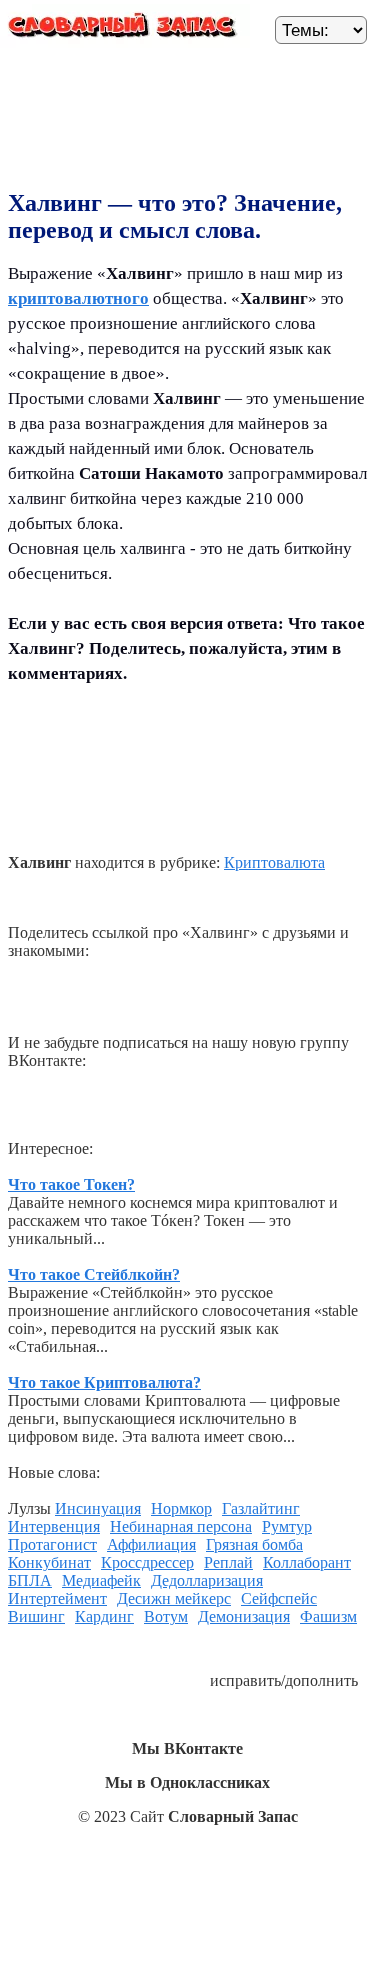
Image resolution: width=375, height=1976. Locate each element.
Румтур (287, 1526)
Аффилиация (151, 1544)
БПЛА (30, 1580)
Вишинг (36, 1616)
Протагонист (52, 1544)
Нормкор (181, 1508)
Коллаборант (307, 1562)
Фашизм (328, 1616)
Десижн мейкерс (174, 1598)
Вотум (166, 1616)
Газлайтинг (261, 1508)
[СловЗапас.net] (125, 29)
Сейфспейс (279, 1598)
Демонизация (244, 1616)
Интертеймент (57, 1598)
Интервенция (54, 1526)
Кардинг (104, 1616)
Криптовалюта (274, 862)
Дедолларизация (207, 1580)
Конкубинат (49, 1562)
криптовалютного (78, 298)
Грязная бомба (254, 1544)
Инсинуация (98, 1508)
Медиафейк (101, 1580)
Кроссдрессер (147, 1562)
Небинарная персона (181, 1526)
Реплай (228, 1562)
